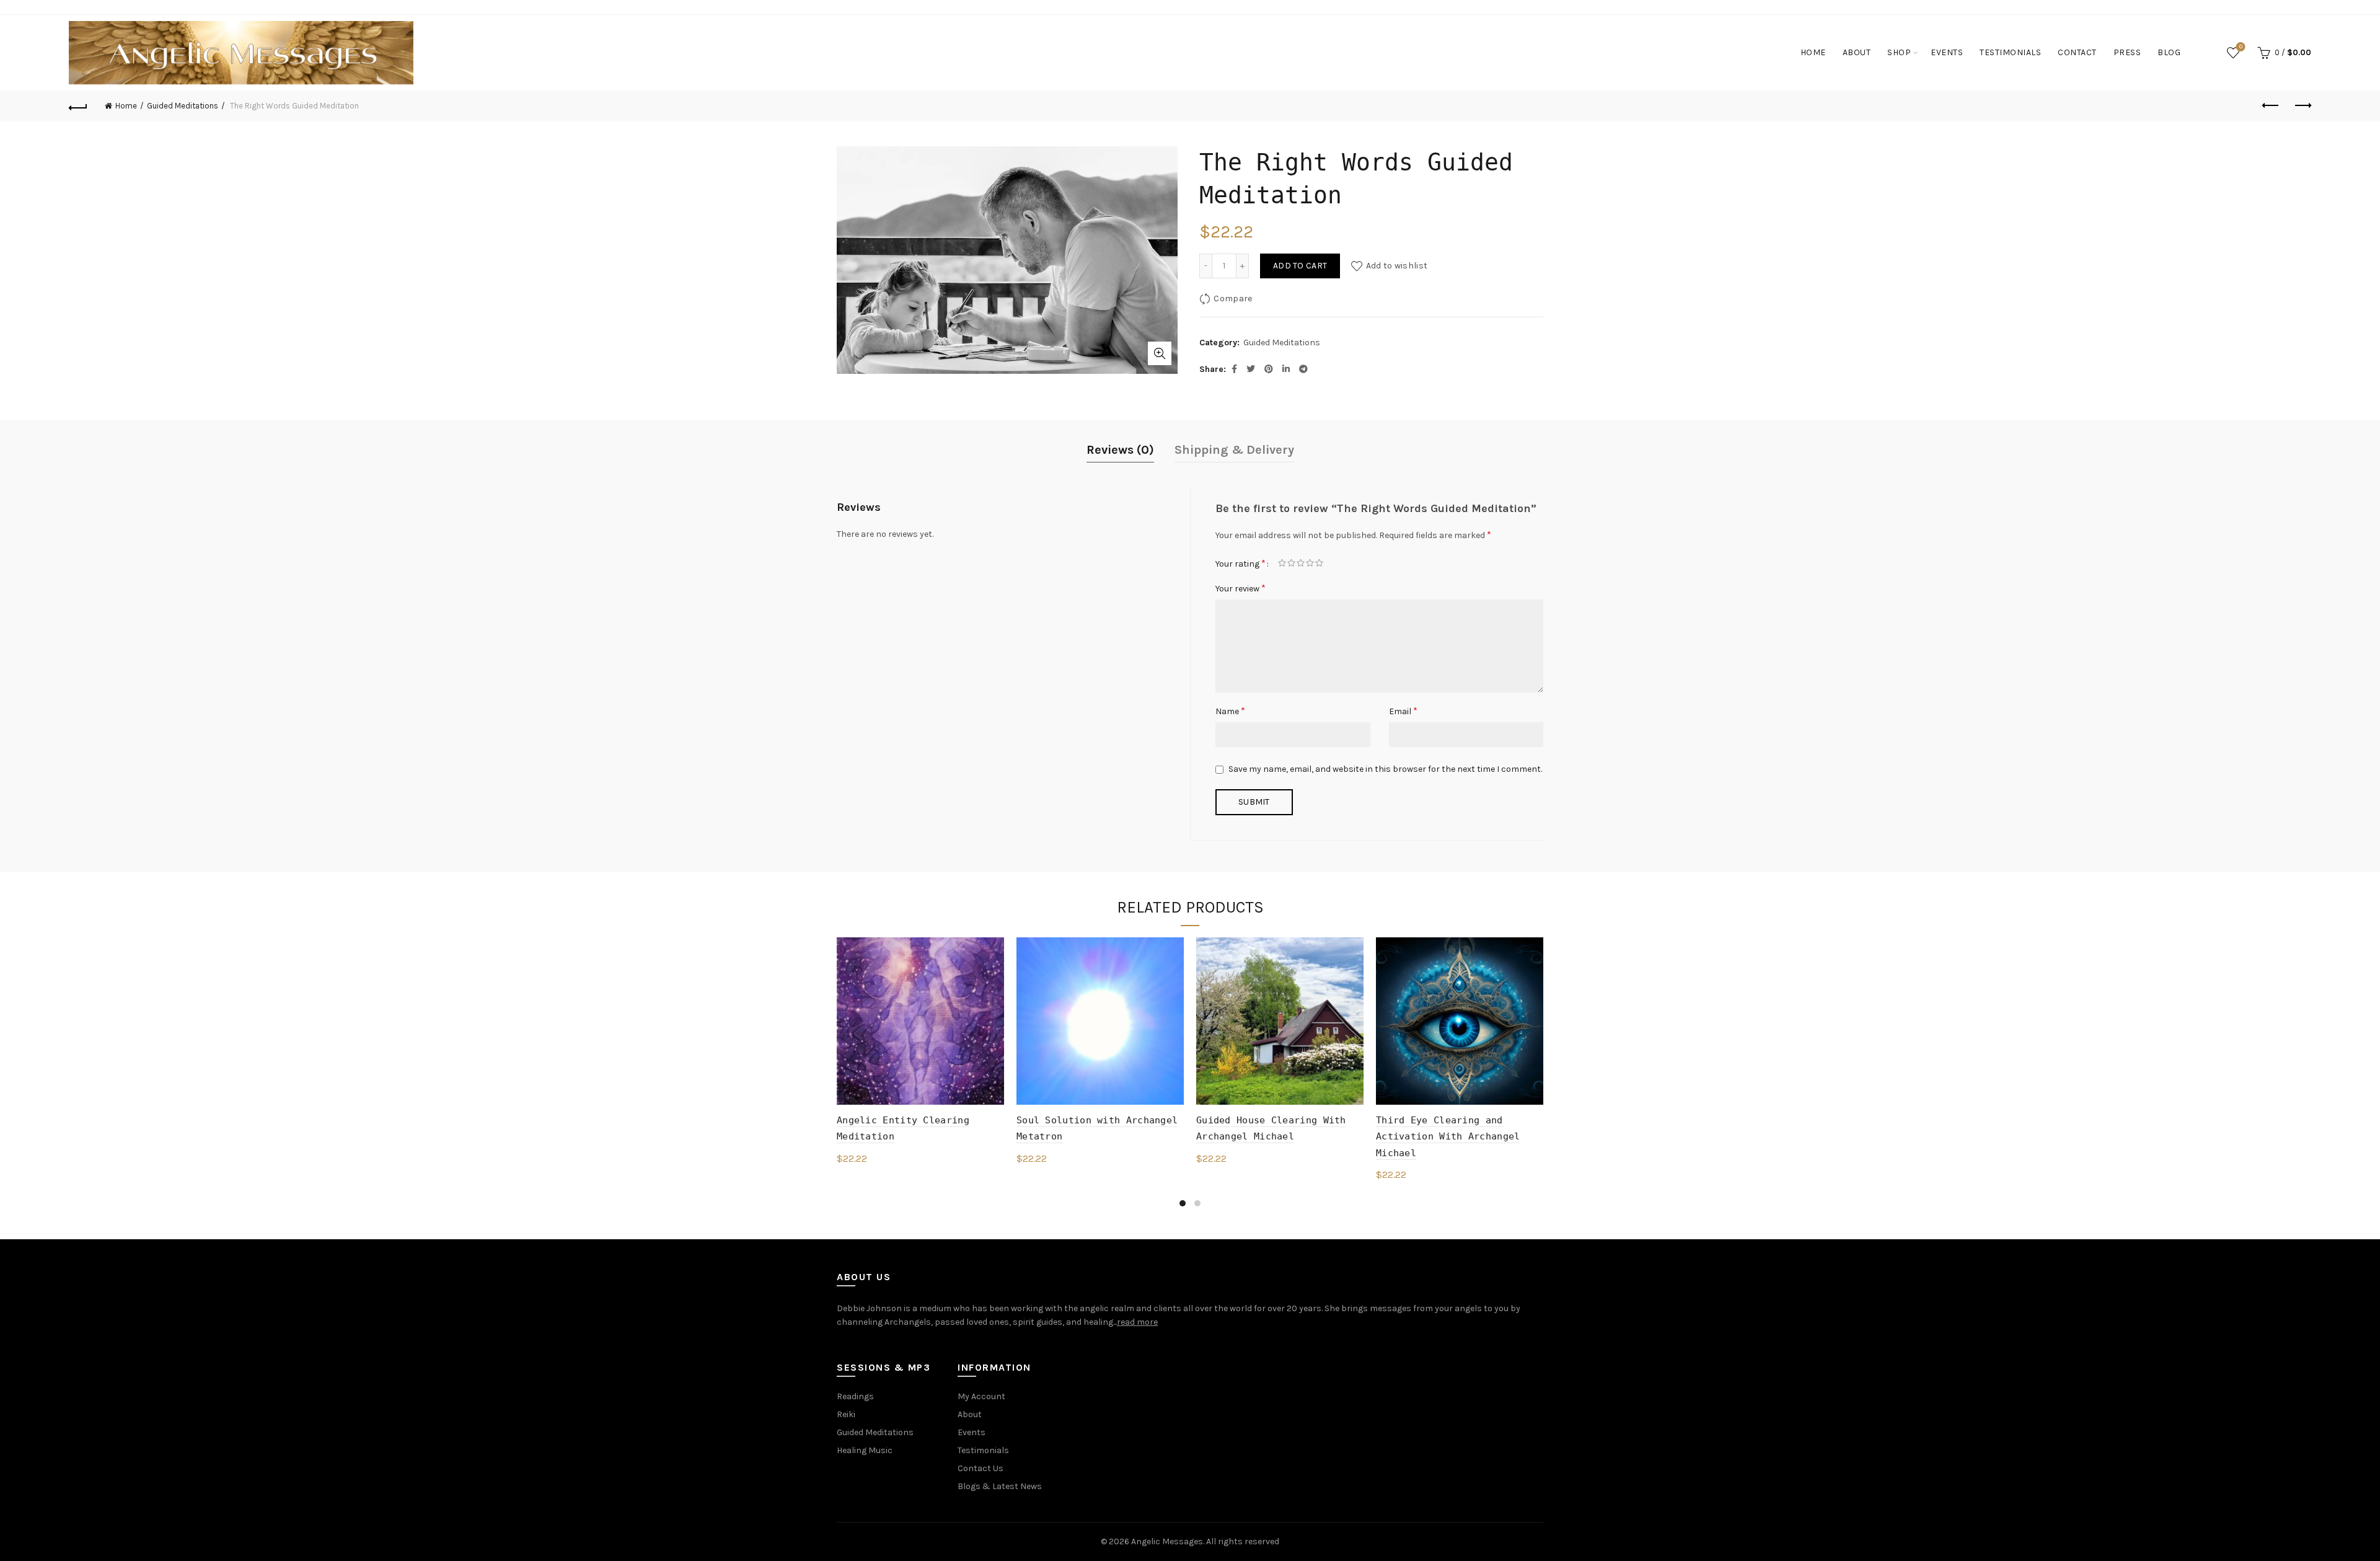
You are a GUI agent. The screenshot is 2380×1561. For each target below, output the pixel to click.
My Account (981, 1396)
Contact (2077, 52)
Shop (1899, 52)
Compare (1233, 298)
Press (2127, 52)
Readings (855, 1396)
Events (1947, 52)
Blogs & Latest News (1000, 1486)
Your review (1241, 588)
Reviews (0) (1120, 450)
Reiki (846, 1414)
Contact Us (981, 1468)
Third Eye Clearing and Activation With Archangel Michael (1448, 1137)
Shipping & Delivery (1234, 450)
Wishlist (2241, 47)
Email (1403, 711)
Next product (2302, 106)
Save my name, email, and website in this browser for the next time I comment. (1385, 769)
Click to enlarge (1160, 353)
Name (1230, 711)
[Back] (78, 106)
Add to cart (1300, 266)
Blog (2169, 52)
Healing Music (865, 1450)
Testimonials (2010, 52)
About (1857, 52)
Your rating (1241, 563)
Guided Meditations (183, 106)
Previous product (2271, 106)
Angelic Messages (1167, 1541)
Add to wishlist (1397, 266)
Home (1813, 52)
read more (1137, 1322)
